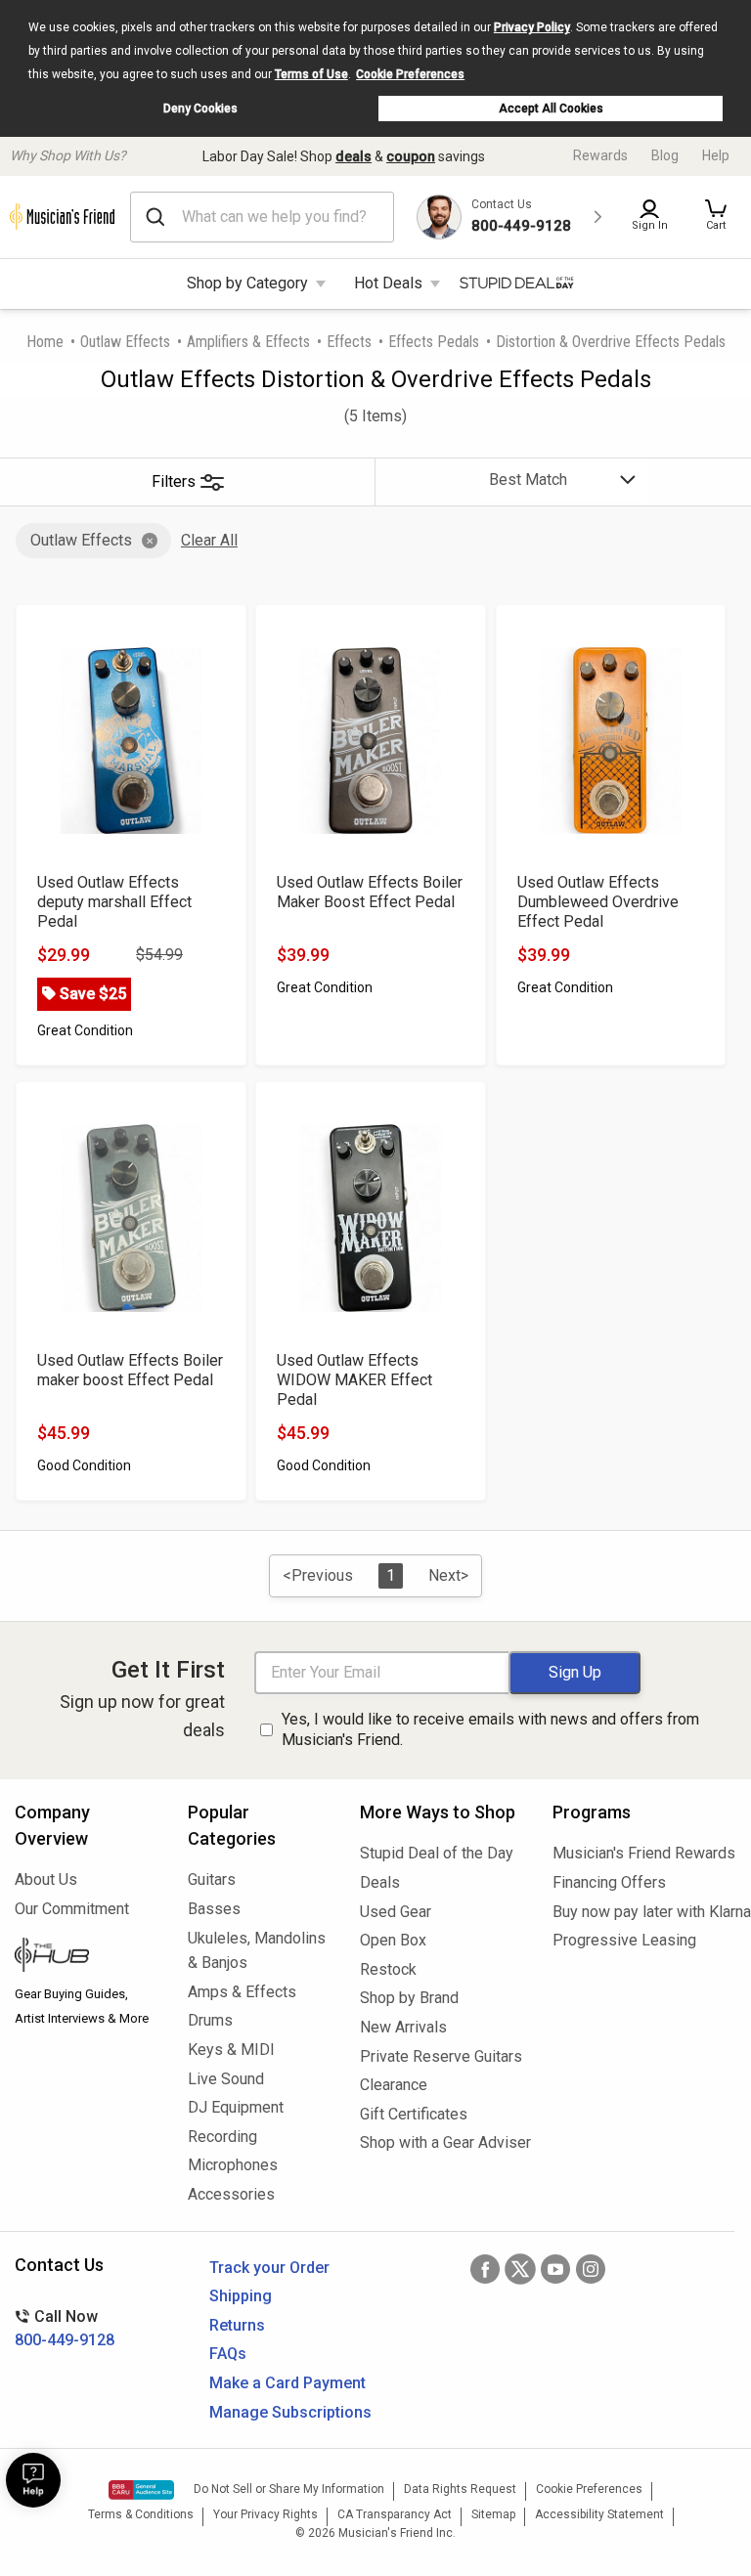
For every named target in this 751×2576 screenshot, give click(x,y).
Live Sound (226, 2079)
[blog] (87, 1957)
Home (45, 342)
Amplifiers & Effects (248, 342)
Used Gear (396, 1912)
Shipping (241, 2296)
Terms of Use (311, 74)
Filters (174, 481)
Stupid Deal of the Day (437, 1853)
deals (353, 156)
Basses (214, 1909)
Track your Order (269, 2268)
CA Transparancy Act (395, 2514)
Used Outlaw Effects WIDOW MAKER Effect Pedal (354, 1380)
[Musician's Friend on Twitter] (520, 2269)
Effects (349, 342)
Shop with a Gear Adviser (442, 2142)
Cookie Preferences (410, 74)
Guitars (212, 1879)
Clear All (209, 540)
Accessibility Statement (599, 2514)
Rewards (600, 155)
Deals (380, 1882)
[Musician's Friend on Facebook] (485, 2269)
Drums (210, 2020)
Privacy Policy (532, 27)
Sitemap (493, 2514)
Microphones (233, 2165)
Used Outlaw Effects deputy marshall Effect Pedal (114, 902)
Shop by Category (247, 283)
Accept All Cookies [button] (551, 109)
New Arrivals (403, 2027)
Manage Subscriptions (290, 2412)
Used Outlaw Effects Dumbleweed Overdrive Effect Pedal (598, 902)
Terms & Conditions (141, 2514)
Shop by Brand (409, 1998)
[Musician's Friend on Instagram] (591, 2269)
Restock (388, 1969)
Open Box (393, 1940)
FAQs (228, 2354)
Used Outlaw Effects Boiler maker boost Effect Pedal (130, 1370)
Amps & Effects (242, 1992)
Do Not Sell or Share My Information (289, 2489)
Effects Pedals (434, 342)
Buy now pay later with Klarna (644, 1912)
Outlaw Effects (125, 342)
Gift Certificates (414, 2114)
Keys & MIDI (231, 2050)
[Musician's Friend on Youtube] (555, 2269)
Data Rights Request (460, 2489)
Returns (237, 2325)
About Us (46, 1879)
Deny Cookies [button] (200, 109)
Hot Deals (388, 283)
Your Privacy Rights (265, 2514)
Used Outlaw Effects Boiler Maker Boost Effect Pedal (370, 892)
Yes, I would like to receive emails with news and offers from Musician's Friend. (490, 1729)
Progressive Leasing (624, 1940)
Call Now (65, 2328)
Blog (665, 155)
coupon (411, 156)
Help (716, 155)
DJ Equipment (236, 2107)
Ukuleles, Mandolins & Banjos (257, 1951)
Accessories (231, 2194)
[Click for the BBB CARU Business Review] (141, 2490)
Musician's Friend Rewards (644, 1853)
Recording (222, 2137)
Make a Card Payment (287, 2383)
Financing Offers (609, 1882)
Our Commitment (72, 1909)
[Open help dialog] (33, 2480)
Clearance (394, 2085)
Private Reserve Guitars (441, 2056)
